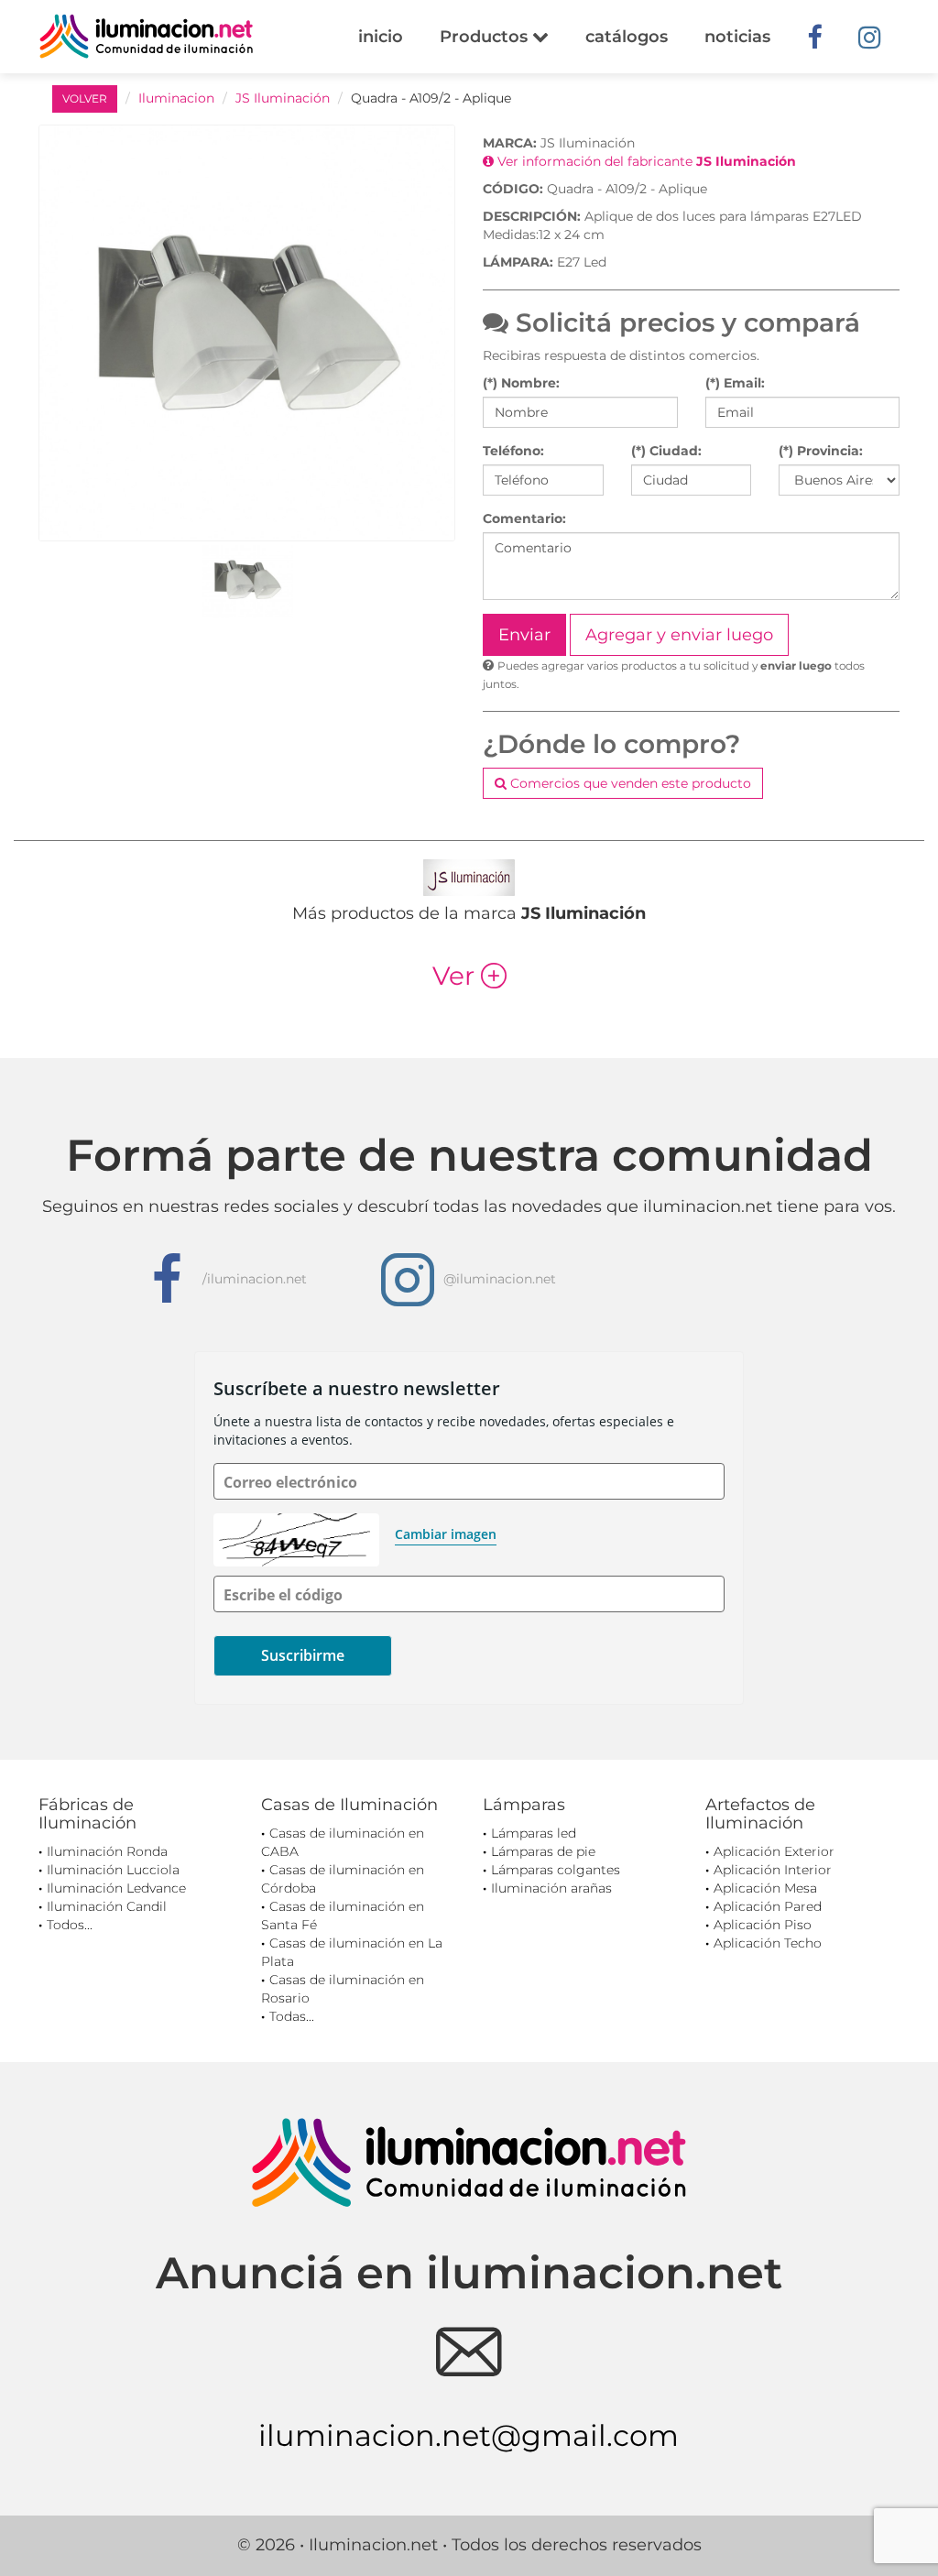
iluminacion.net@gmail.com (469, 2435)
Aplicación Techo (768, 1943)
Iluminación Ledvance (116, 1888)
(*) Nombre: (521, 383)
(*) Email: (735, 383)
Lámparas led (534, 1833)
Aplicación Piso (763, 1925)
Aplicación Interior (773, 1870)
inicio (381, 37)
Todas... (292, 2016)
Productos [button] (486, 37)
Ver (469, 976)
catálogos (627, 37)
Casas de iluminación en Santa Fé (343, 1916)
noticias (737, 37)
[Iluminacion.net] (146, 36)
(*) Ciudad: (666, 451)
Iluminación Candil (107, 1906)
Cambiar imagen (446, 1534)
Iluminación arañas (551, 1888)
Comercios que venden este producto (629, 783)
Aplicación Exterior (774, 1851)
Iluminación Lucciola (113, 1870)
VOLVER (85, 98)
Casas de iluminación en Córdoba (343, 1879)
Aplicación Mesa (765, 1888)
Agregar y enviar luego (679, 635)
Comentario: (524, 518)
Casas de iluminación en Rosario (343, 1989)
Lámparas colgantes (556, 1870)
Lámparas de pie (543, 1851)
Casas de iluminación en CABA (343, 1842)
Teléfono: (513, 451)
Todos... (70, 1925)
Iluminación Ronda (107, 1851)
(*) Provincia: (821, 451)
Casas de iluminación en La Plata (352, 1952)
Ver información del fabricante (645, 161)
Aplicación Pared (768, 1906)
